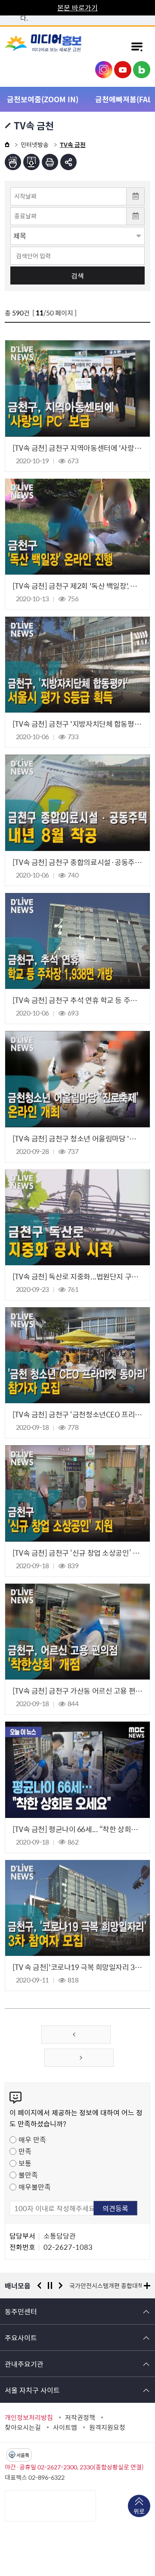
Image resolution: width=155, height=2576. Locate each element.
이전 (39, 2285)
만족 (25, 2151)
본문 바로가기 (77, 7)
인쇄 (50, 162)
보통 (25, 2163)
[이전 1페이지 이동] (76, 2034)
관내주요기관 (24, 2364)
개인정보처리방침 (29, 2417)
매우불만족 (35, 2187)
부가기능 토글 (68, 162)
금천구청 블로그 (142, 70)
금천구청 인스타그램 (104, 70)
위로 (139, 2511)
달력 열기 (136, 196)
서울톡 (23, 2455)
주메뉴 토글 (137, 46)
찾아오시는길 (23, 2427)
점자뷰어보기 (13, 162)
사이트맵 (65, 2427)
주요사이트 (21, 2337)
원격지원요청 (107, 2427)
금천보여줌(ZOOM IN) (43, 99)
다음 (61, 2285)
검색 (77, 275)
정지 (50, 2285)
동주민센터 (21, 2311)
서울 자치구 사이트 (32, 2390)
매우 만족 (32, 2139)
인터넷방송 (35, 144)
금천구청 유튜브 (123, 70)
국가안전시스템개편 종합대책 (106, 2285)
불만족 (28, 2175)
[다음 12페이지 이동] (79, 2058)
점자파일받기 (31, 162)
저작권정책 (80, 2417)
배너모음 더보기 (147, 2286)
